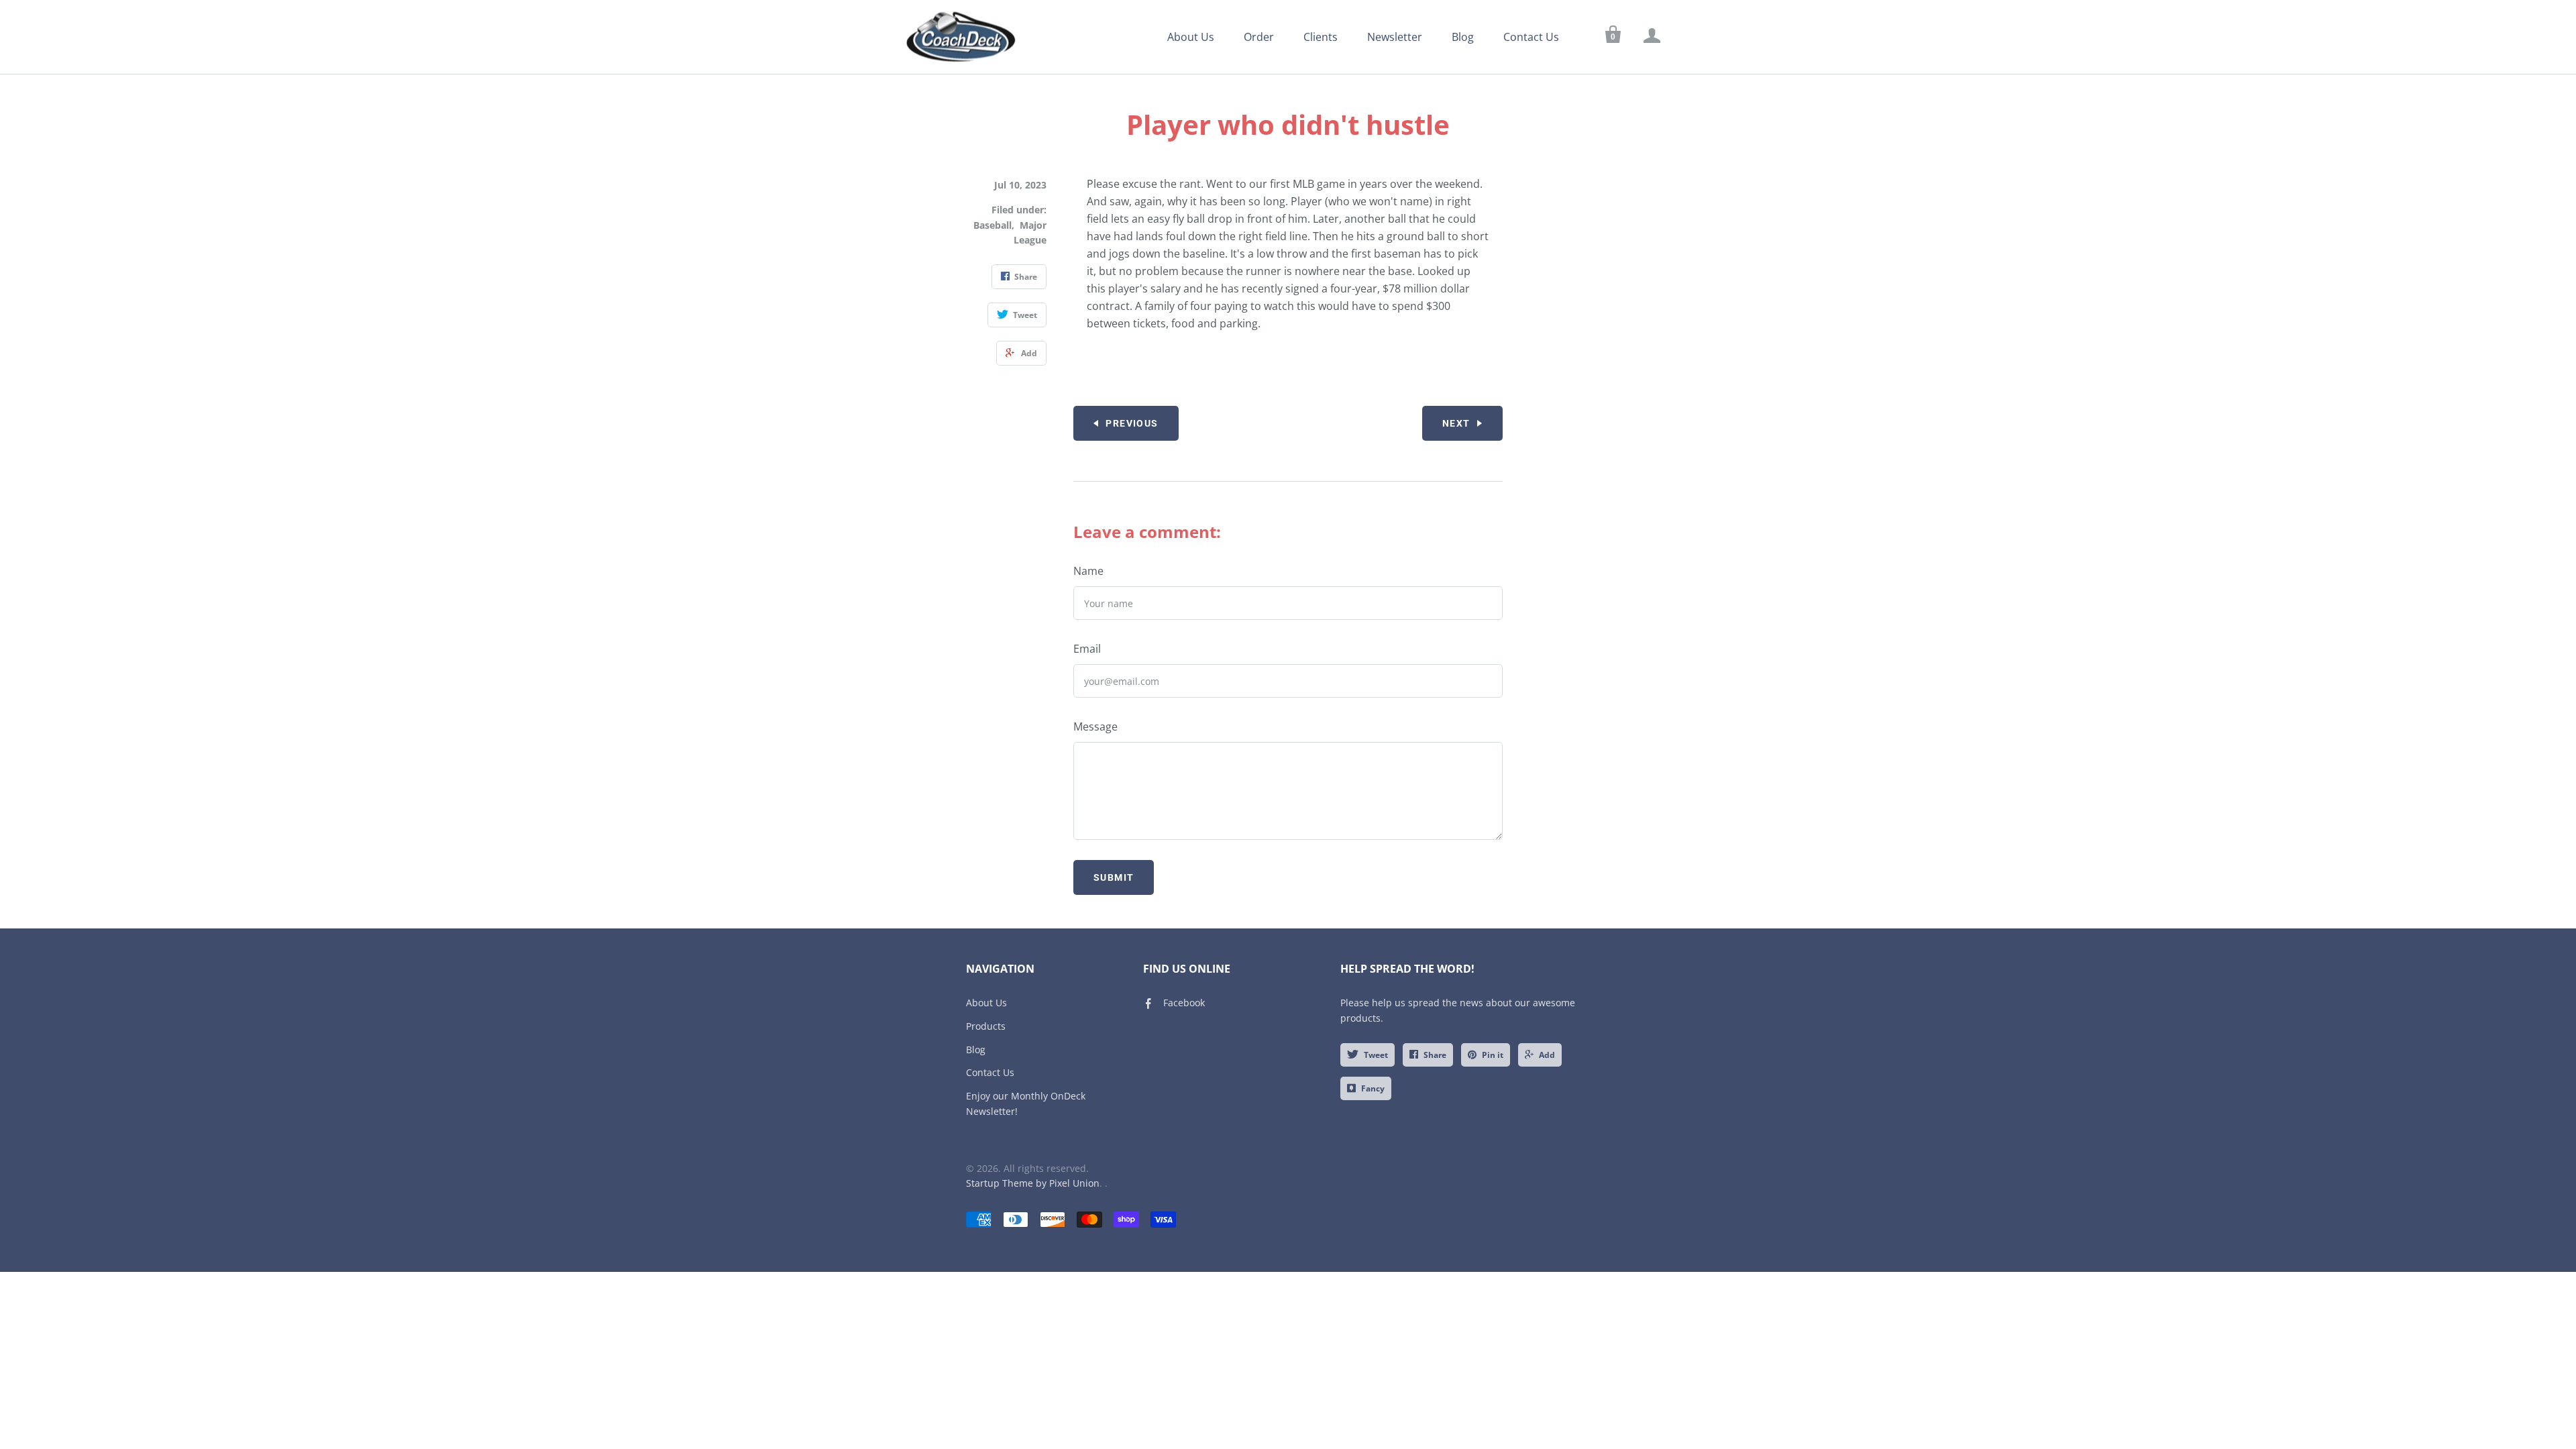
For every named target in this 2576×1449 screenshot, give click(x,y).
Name (1088, 571)
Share (1435, 1055)
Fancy (1373, 1088)
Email (1087, 649)
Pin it (1493, 1055)
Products (986, 1026)
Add (1547, 1055)
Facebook (1184, 1003)
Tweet (1376, 1055)
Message (1095, 727)
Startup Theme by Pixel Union (1033, 1183)
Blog (1463, 37)
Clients (1321, 37)
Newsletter (1395, 37)
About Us (1191, 37)
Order (1259, 37)
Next (1456, 423)
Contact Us (1531, 37)
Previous (1132, 423)
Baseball (992, 225)
